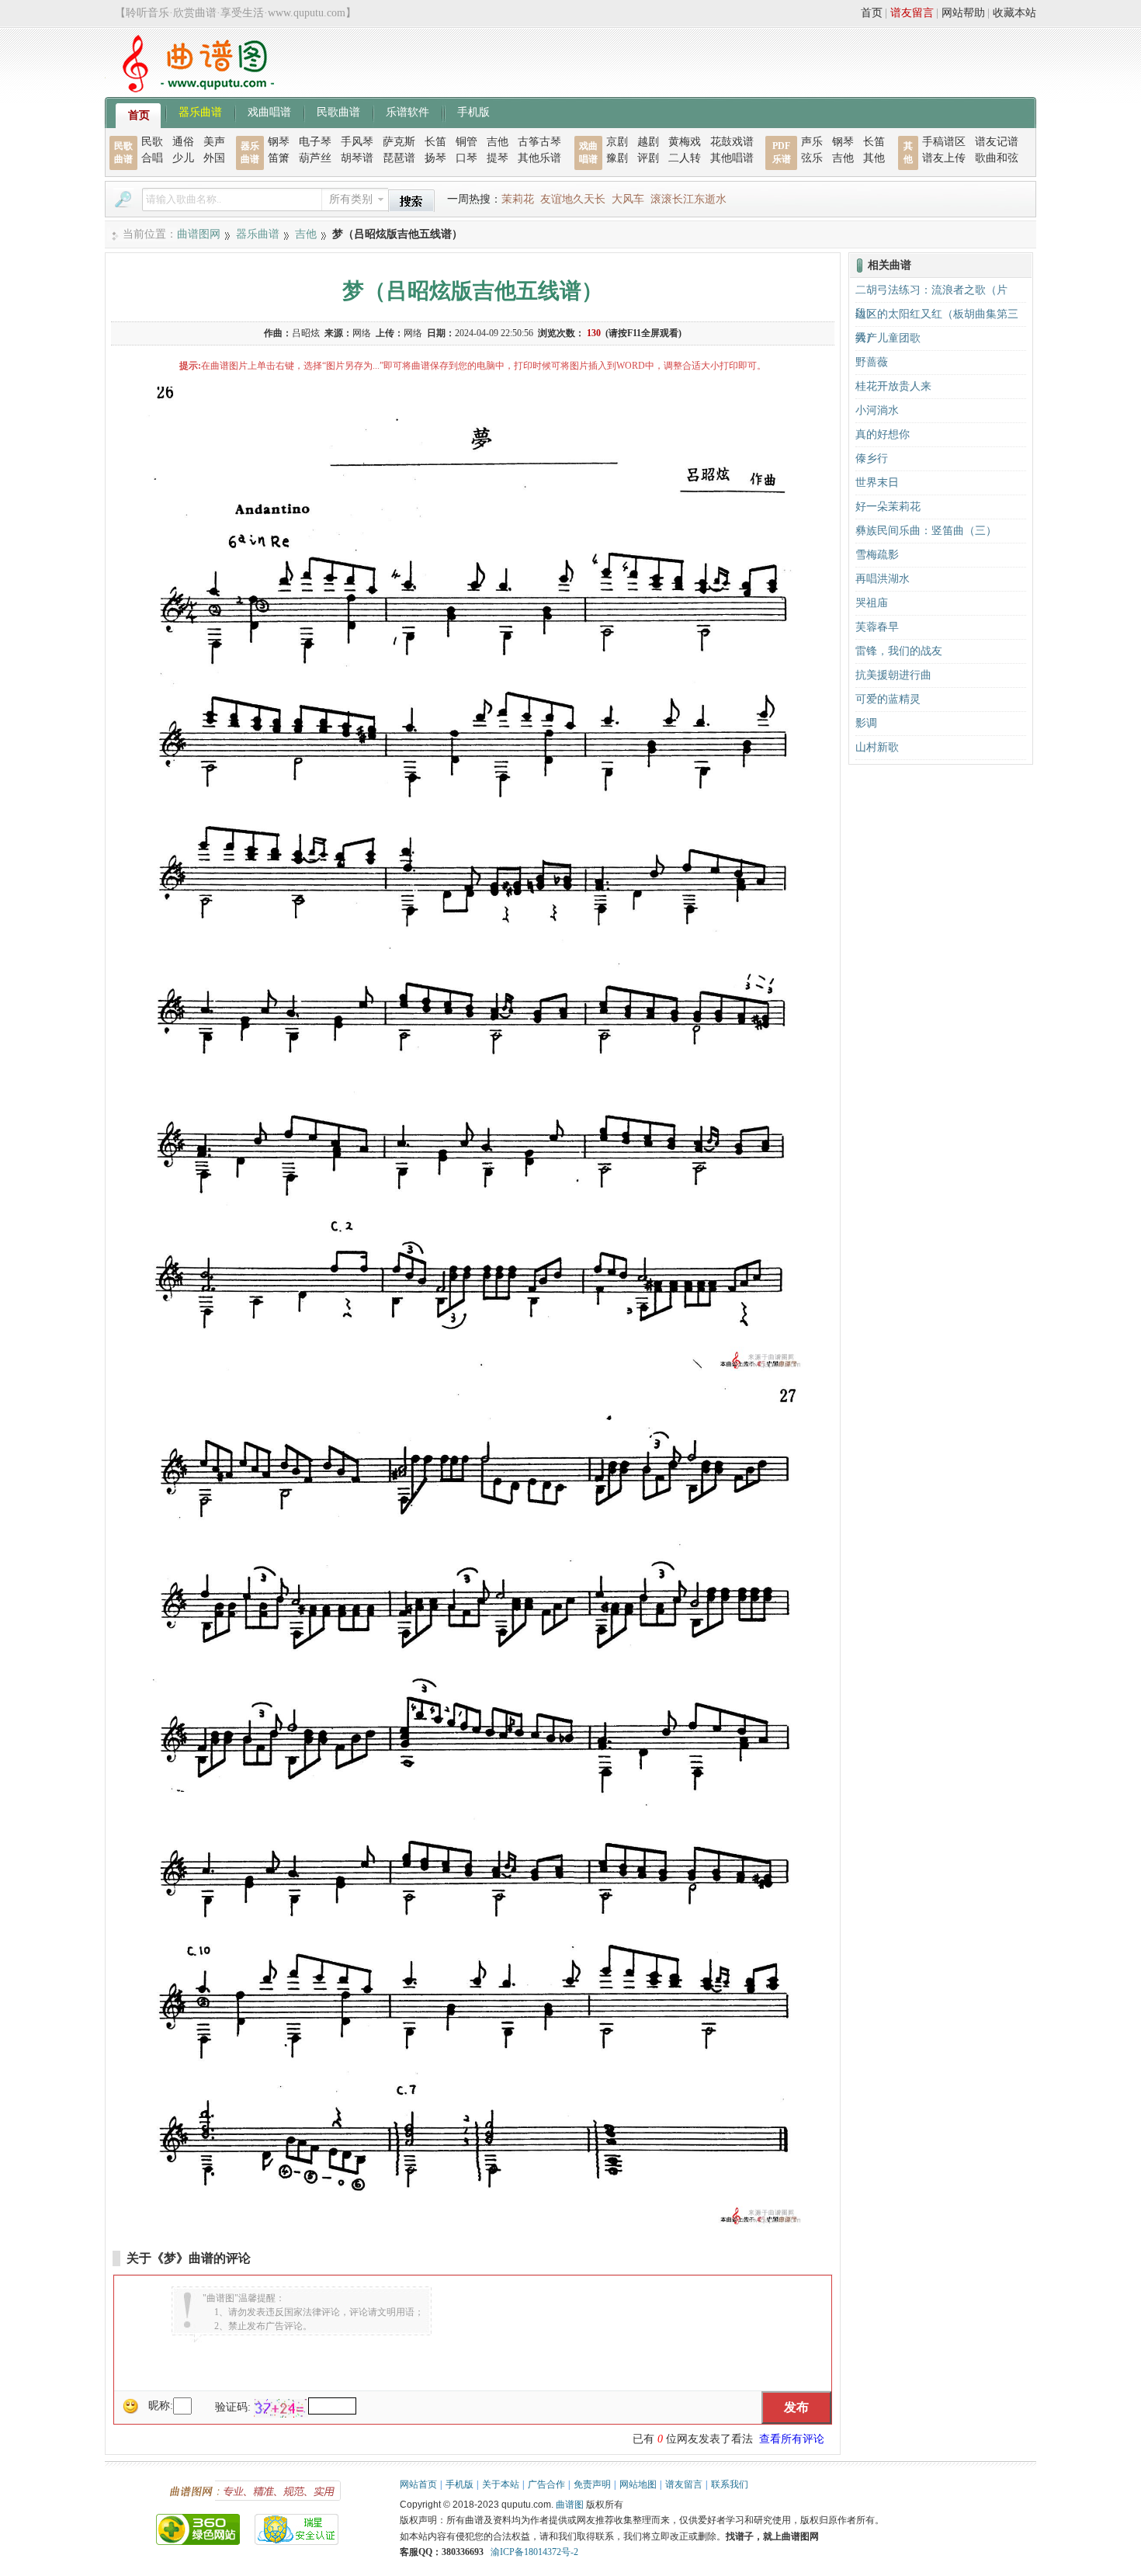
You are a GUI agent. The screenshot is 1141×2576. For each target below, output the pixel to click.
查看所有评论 (792, 2439)
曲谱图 (570, 2505)
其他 (874, 158)
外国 (214, 158)
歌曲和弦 (997, 158)
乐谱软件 (407, 111)
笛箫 (279, 158)
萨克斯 (399, 142)
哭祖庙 (872, 603)
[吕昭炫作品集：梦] (473, 1368)
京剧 (617, 142)
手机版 (473, 111)
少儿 (183, 158)
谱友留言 (912, 13)
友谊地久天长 (573, 199)
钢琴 (279, 142)
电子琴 (315, 142)
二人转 (685, 158)
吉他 (498, 142)
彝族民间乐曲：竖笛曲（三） (926, 531)
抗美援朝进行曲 (893, 675)
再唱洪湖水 (883, 579)
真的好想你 (883, 434)
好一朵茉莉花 (888, 507)
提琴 (498, 158)
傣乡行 (872, 458)
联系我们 (730, 2484)
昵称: (161, 2406)
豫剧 (617, 158)
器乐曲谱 (200, 111)
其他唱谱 (732, 158)
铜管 (466, 142)
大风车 (628, 199)
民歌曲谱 (338, 111)
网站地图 (638, 2484)
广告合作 (546, 2484)
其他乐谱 (539, 158)
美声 (214, 142)
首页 (872, 13)
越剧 (648, 142)
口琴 (466, 158)
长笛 (435, 142)
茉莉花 (518, 199)
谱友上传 (944, 158)
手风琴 (357, 142)
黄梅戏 (685, 142)
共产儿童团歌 (888, 338)
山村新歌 (877, 747)
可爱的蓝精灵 (888, 699)
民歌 (152, 142)
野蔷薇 (872, 362)
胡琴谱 (357, 158)
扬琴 (435, 158)
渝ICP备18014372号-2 (534, 2552)
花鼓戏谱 (732, 142)
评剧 (648, 158)
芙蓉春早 (877, 627)
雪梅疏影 (877, 555)
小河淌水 (877, 410)
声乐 (812, 142)
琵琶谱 (399, 158)
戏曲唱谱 (269, 111)
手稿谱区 (944, 142)
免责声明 (592, 2484)
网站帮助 (963, 13)
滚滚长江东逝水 (688, 199)
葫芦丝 (315, 158)
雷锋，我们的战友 (899, 651)
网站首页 (418, 2484)
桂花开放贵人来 (893, 386)
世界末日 (877, 483)
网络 (362, 333)
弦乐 (812, 158)
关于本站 (501, 2484)
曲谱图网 (199, 234)
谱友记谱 (997, 142)
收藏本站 (1014, 13)
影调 (866, 723)
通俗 (183, 142)
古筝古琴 (539, 142)
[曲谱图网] (189, 89)
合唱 (152, 158)
